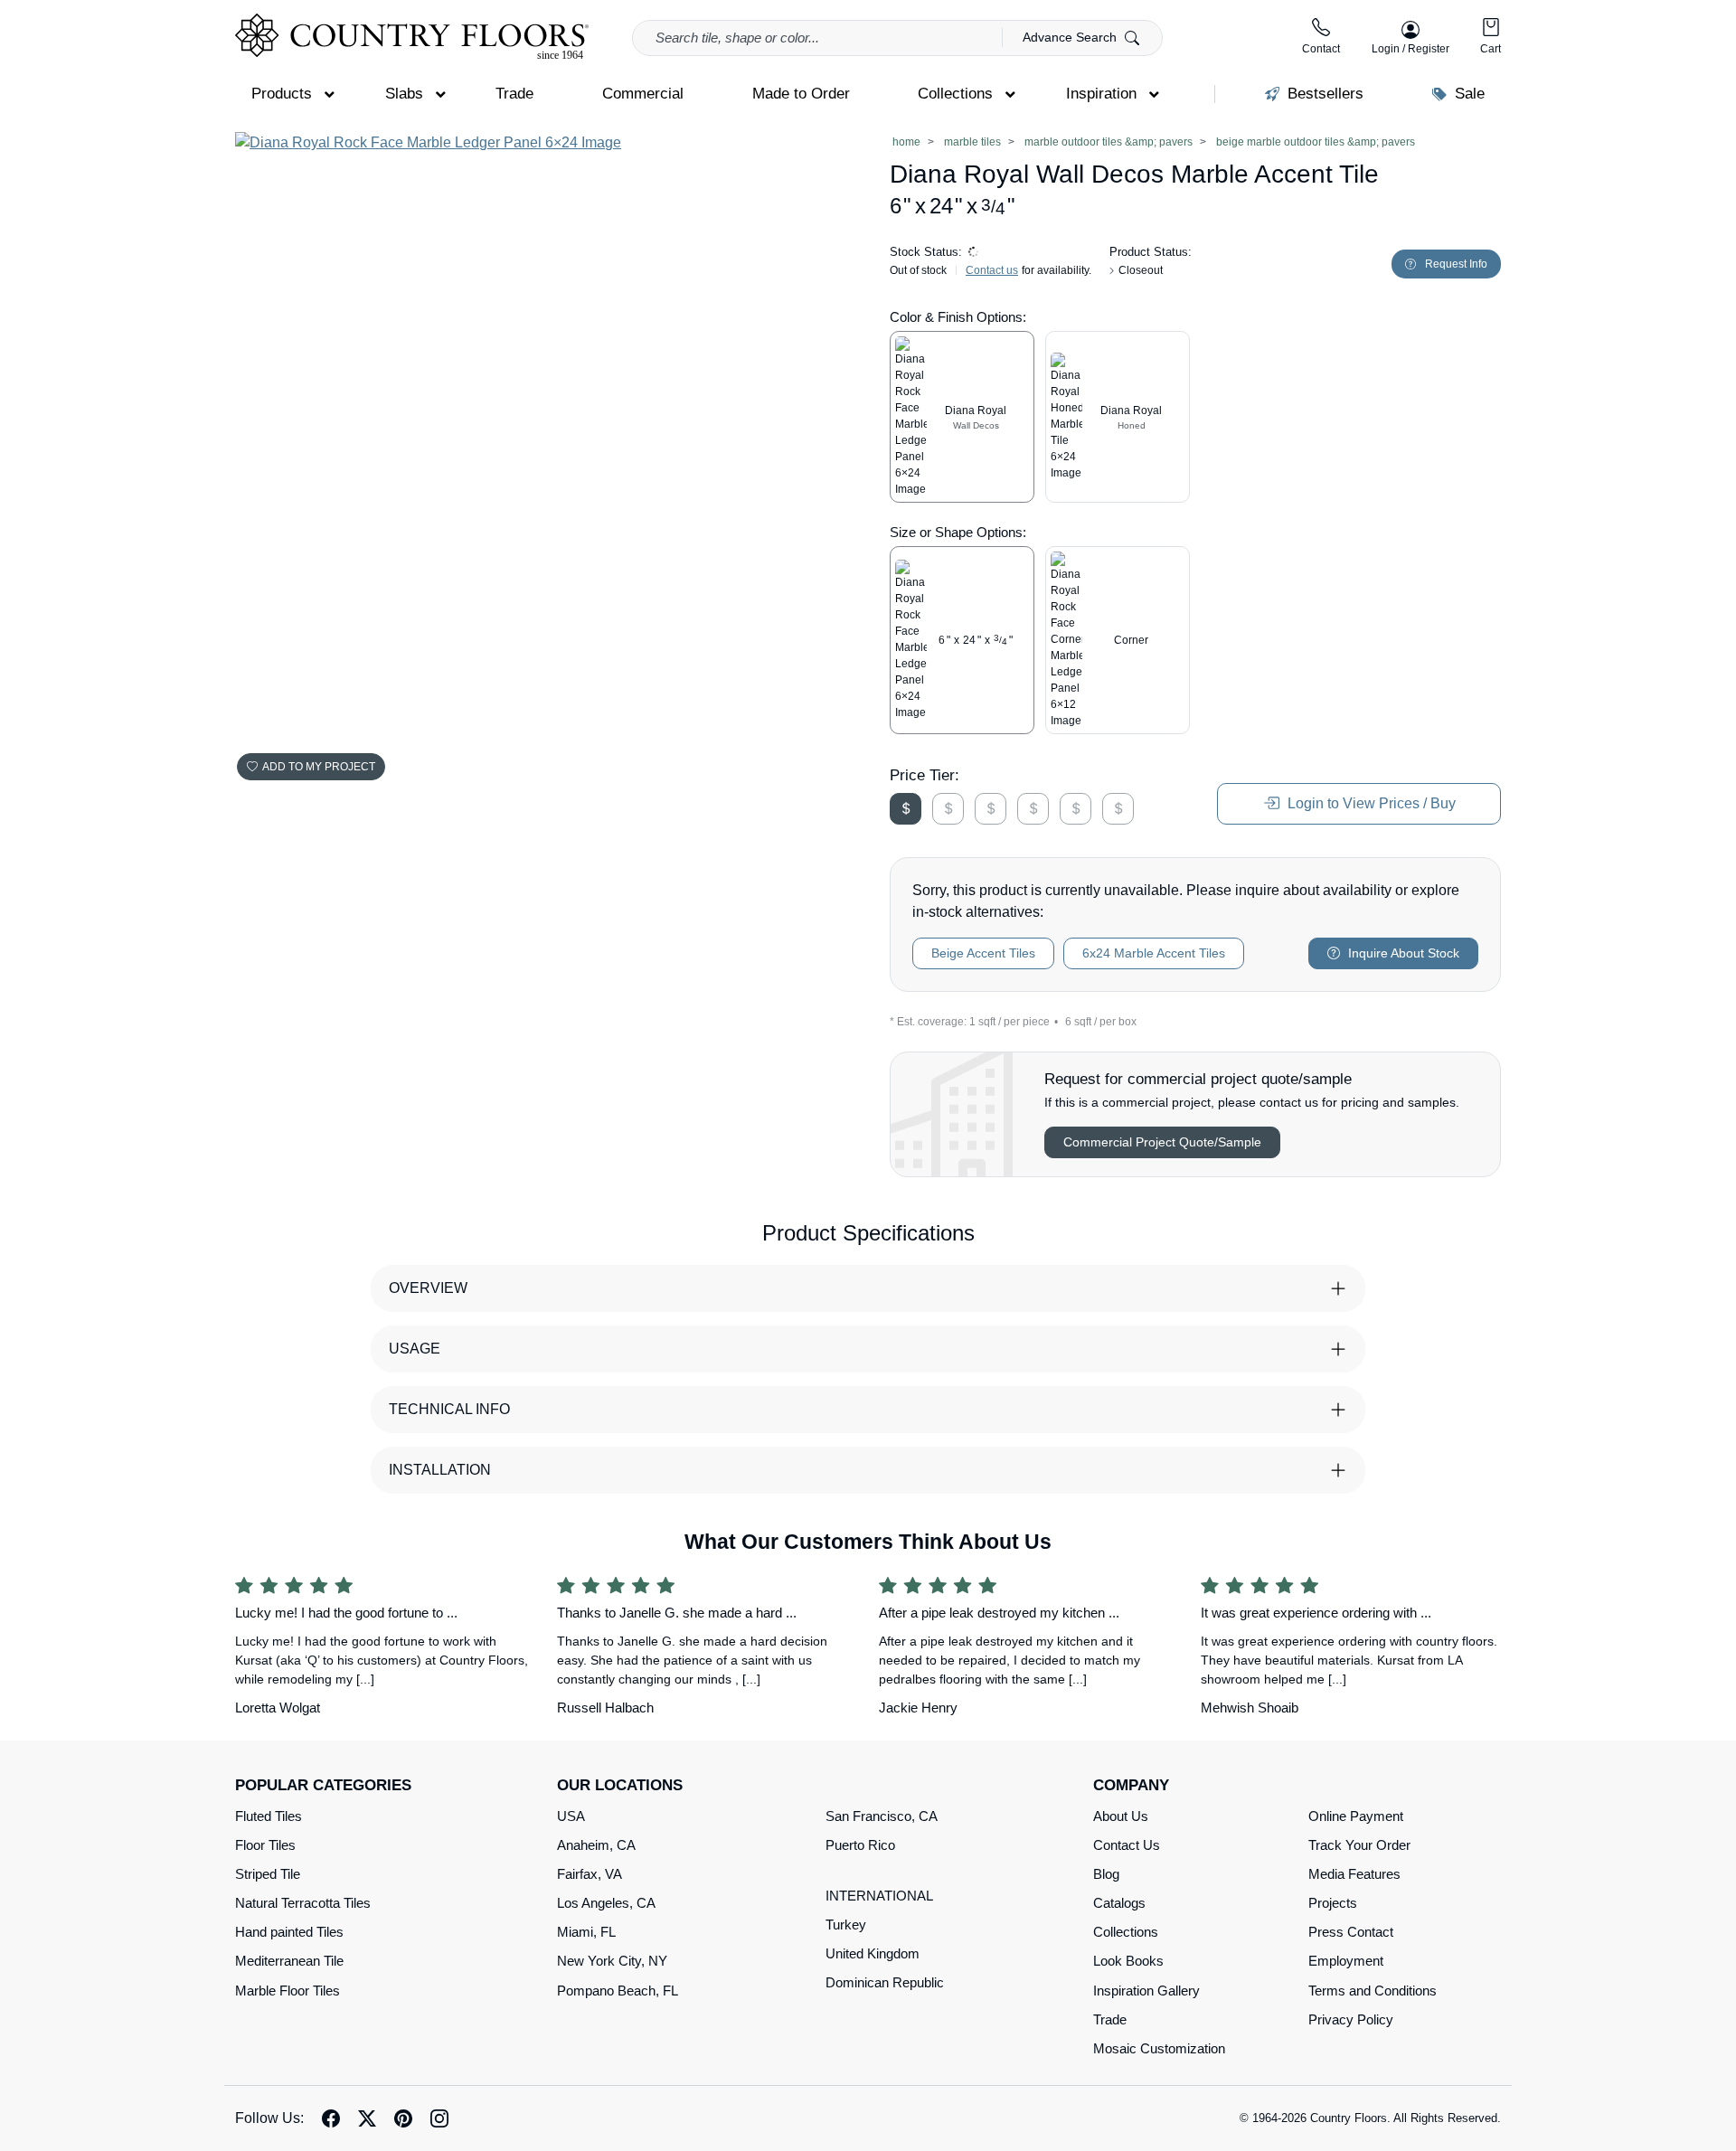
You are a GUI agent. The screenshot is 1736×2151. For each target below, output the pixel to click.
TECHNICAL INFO (449, 1409)
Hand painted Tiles (289, 1932)
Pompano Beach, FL (618, 1991)
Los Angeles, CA (606, 1903)
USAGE (415, 1349)
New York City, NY (612, 1961)
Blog (1106, 1874)
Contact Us (1127, 1845)
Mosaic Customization (1159, 2048)
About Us (1121, 1816)
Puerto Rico (860, 1845)
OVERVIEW (428, 1288)
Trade (1110, 2019)
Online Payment (1356, 1816)
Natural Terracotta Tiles (303, 1903)
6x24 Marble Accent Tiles (1154, 953)
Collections (1126, 1932)
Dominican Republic (885, 1982)
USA (571, 1816)
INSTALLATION (440, 1470)
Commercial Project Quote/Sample (1162, 1142)
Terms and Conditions (1373, 1991)
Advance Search (1071, 37)
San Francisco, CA (882, 1816)
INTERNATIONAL (879, 1896)
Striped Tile (268, 1874)
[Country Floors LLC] (412, 37)
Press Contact (1351, 1932)
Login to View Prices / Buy (1370, 803)
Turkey (846, 1925)
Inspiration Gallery (1146, 1991)
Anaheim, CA (596, 1845)
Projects (1333, 1903)
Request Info (1456, 264)
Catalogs (1119, 1903)
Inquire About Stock (1402, 953)
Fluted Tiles (269, 1816)
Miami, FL (586, 1932)
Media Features (1354, 1874)
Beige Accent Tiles (983, 953)
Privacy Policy (1351, 2019)
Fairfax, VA (590, 1874)
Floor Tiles (265, 1845)
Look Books (1128, 1961)
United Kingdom (873, 1953)
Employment (1346, 1961)
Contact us (992, 270)
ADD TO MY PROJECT (319, 767)
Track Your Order (1359, 1845)
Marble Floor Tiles (288, 1991)
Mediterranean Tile (289, 1961)
